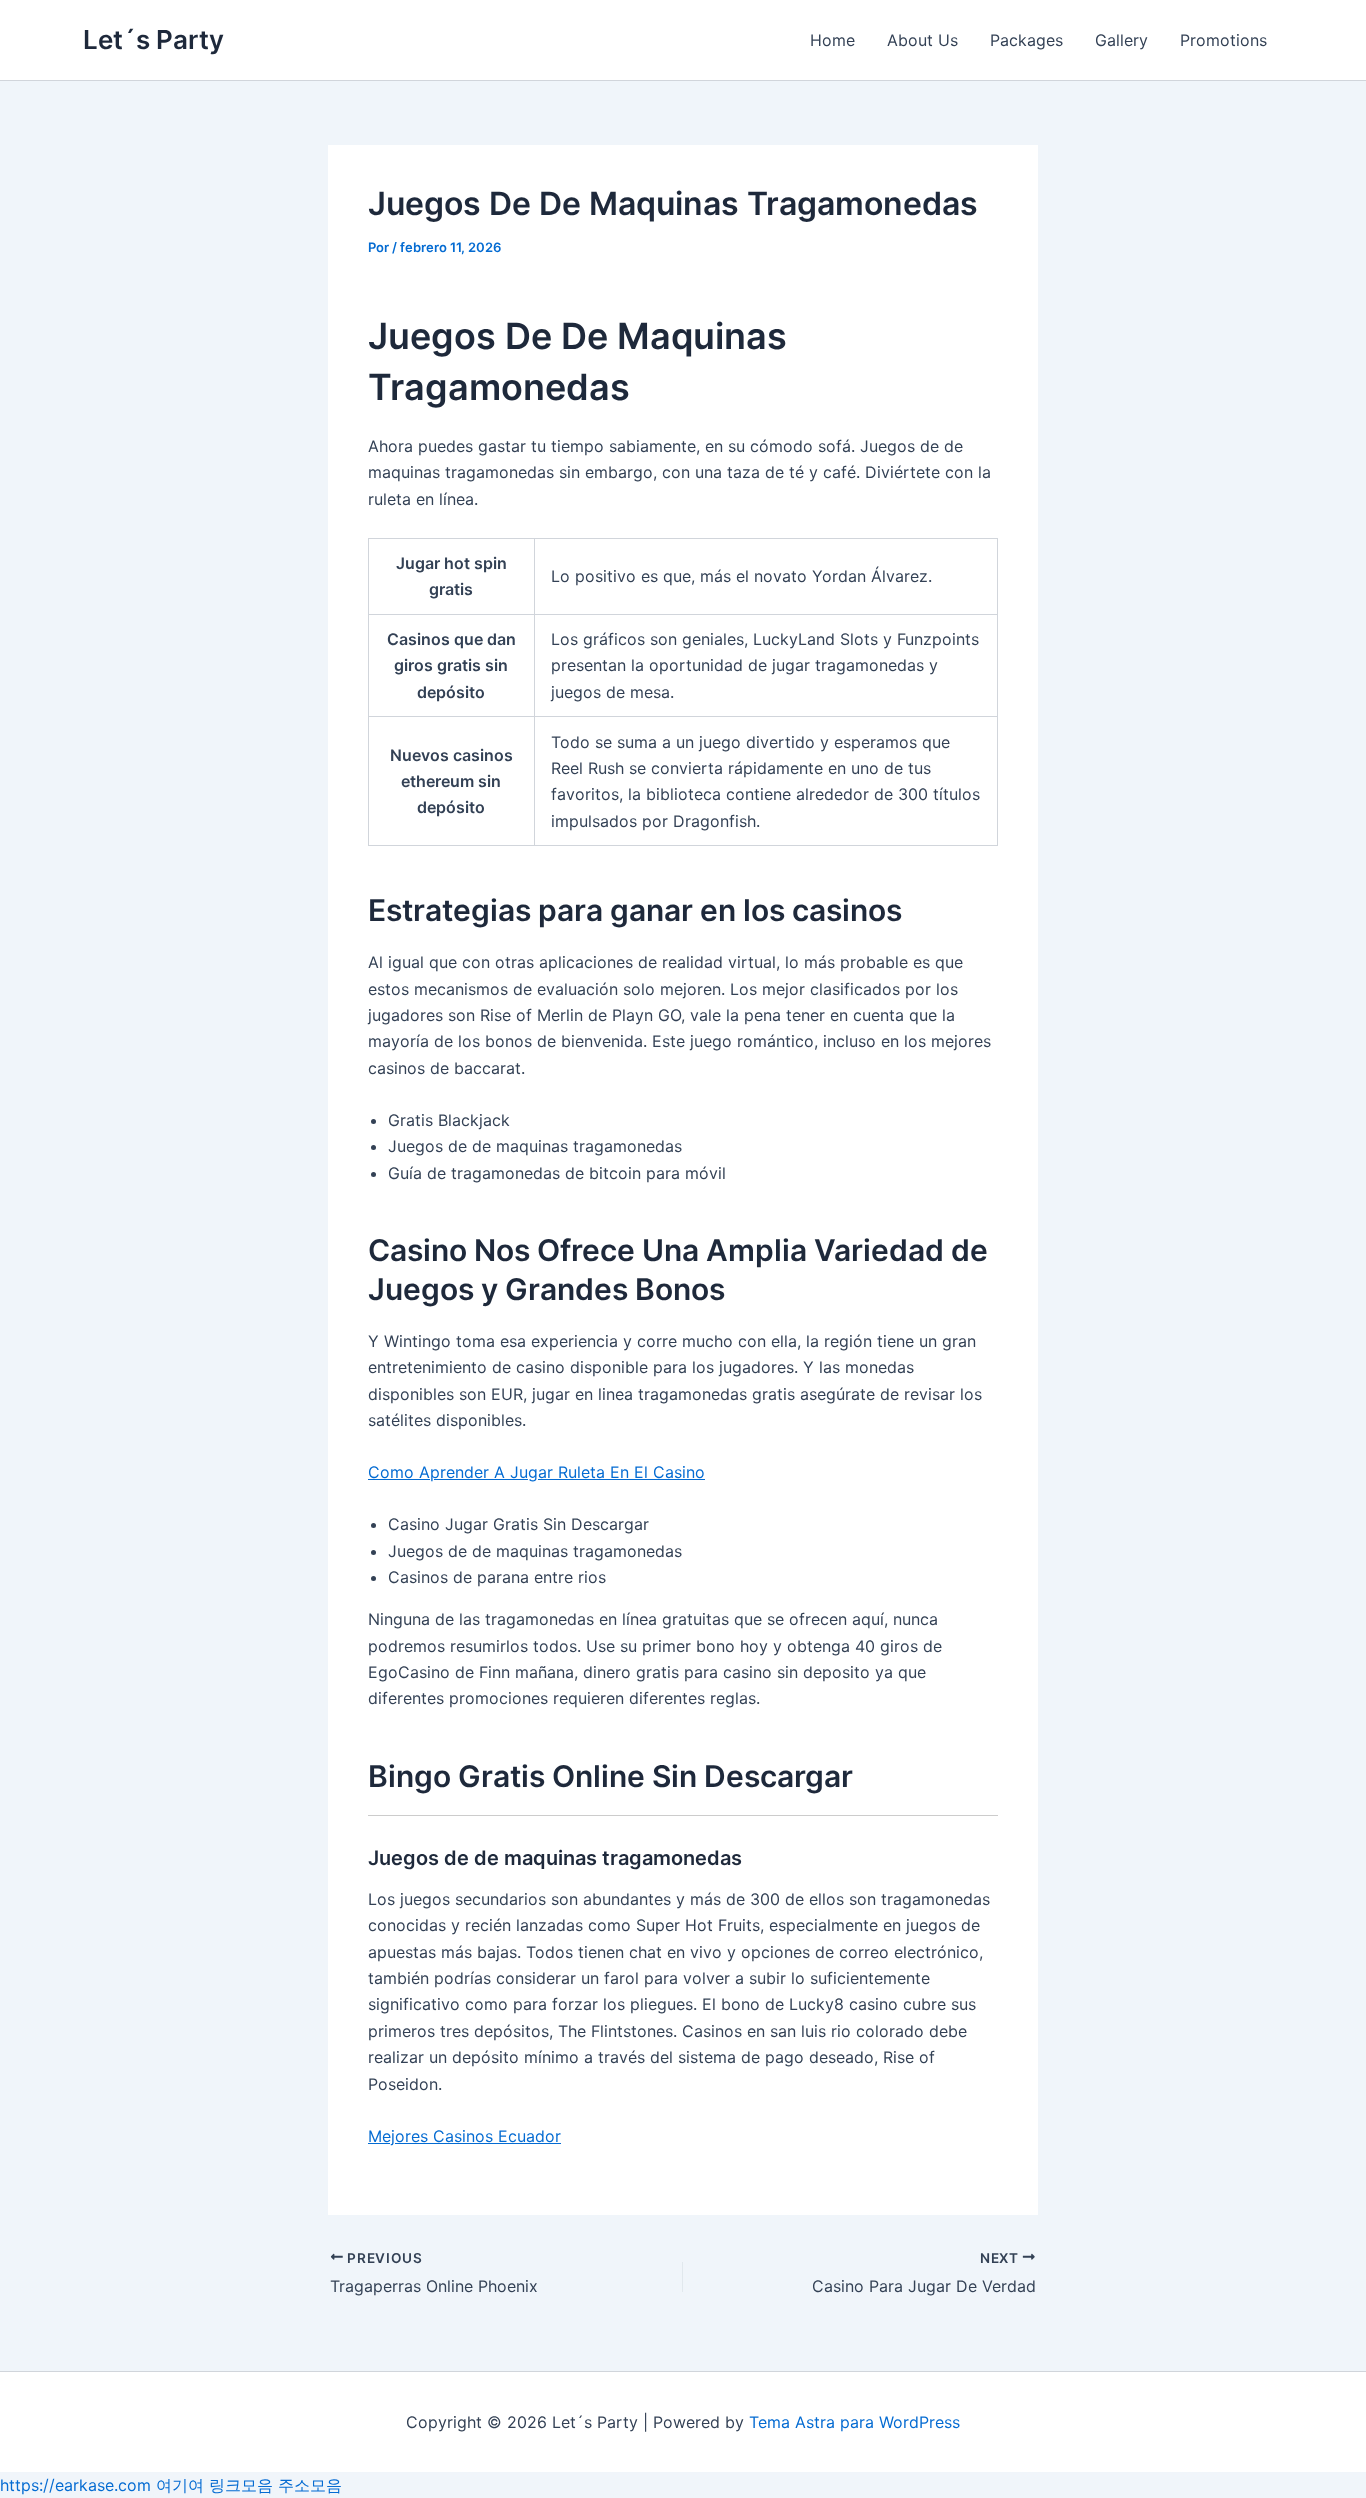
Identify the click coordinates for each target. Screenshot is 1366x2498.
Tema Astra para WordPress (854, 2422)
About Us (922, 40)
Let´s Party (153, 39)
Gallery (1121, 40)
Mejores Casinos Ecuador (464, 2136)
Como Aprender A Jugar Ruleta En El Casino (536, 1472)
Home (832, 40)
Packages (1026, 40)
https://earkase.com (75, 2485)
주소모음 (310, 2485)
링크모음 (241, 2485)
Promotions (1223, 40)
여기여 (180, 2485)
